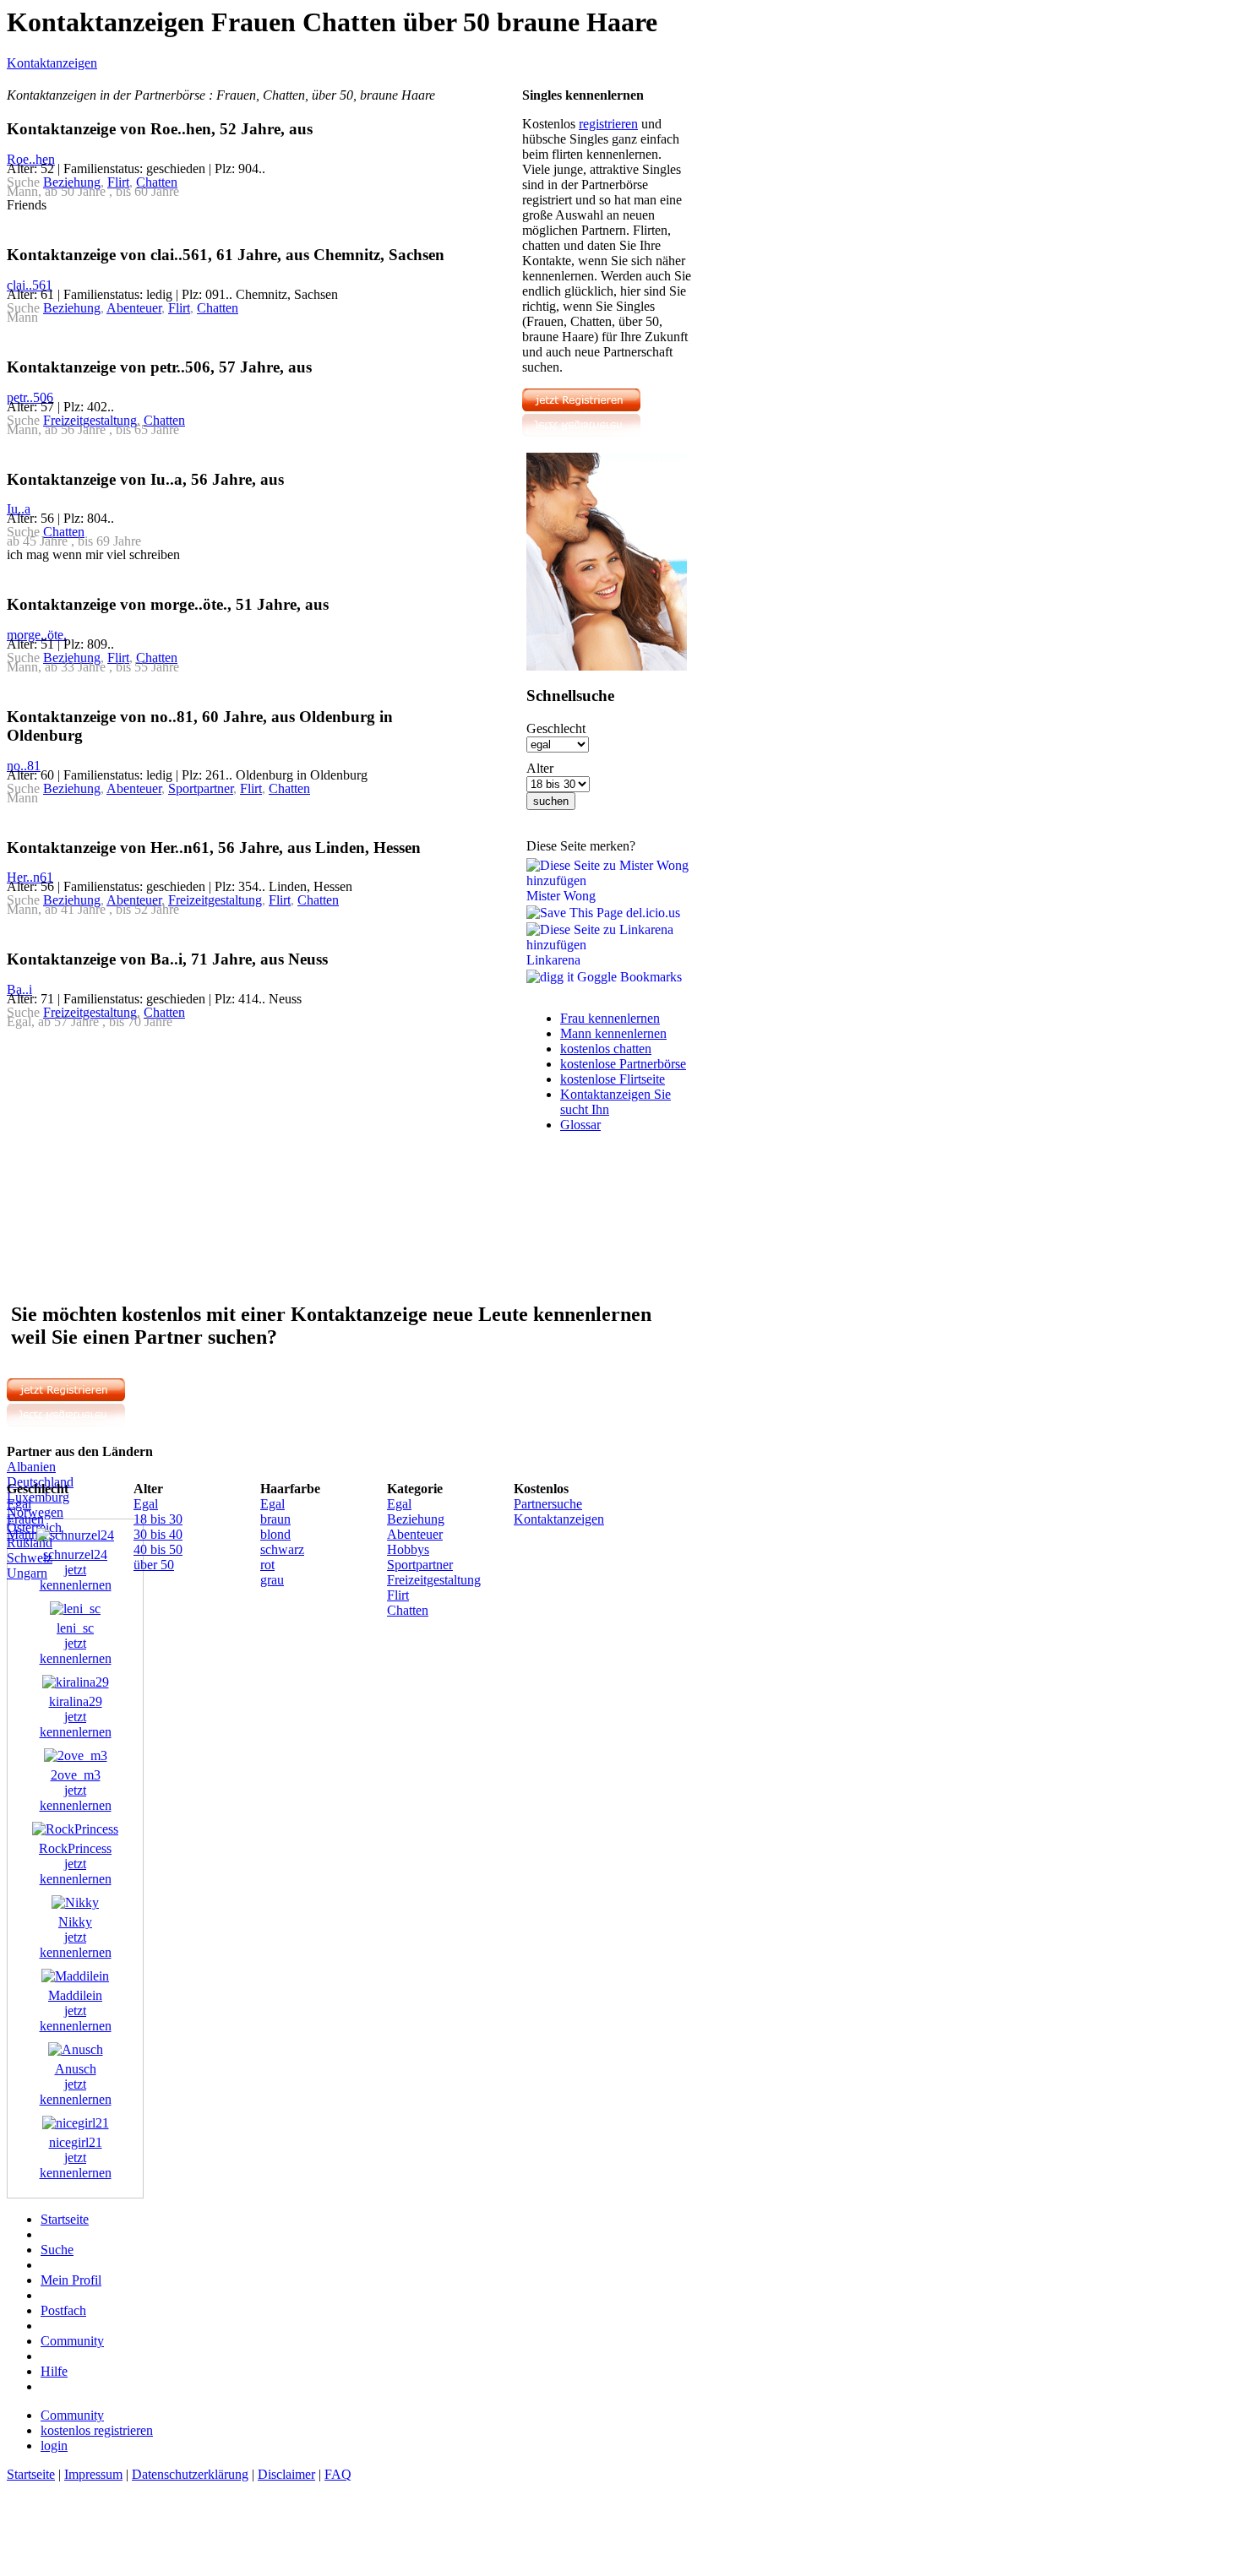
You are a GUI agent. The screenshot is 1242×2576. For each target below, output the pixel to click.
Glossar (580, 1125)
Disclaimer (286, 2474)
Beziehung (72, 182)
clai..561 (30, 285)
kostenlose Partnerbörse (623, 1064)
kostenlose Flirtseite (613, 1079)
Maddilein (75, 1995)
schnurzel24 (75, 1554)
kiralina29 (76, 1701)
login (54, 2446)
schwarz (282, 1549)
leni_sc (75, 1628)
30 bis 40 (158, 1534)
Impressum (93, 2474)
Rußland (30, 1543)
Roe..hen (31, 159)
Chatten (157, 182)
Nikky (75, 1922)
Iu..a (19, 509)
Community (72, 2341)
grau (272, 1580)
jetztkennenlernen (76, 1577)
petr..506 (30, 397)
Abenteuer (134, 308)
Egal (19, 1504)
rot (267, 1565)
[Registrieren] (607, 666)
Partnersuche (548, 1504)
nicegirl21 (76, 2142)
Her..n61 (30, 877)
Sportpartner (201, 788)
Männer (27, 1534)
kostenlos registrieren (97, 2430)
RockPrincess (75, 1848)
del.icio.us (651, 913)
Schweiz (30, 1558)
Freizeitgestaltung (90, 420)
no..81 (24, 766)
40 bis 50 (158, 1549)
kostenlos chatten (606, 1049)
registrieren (608, 124)
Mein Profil (71, 2280)
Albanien (31, 1467)
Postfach (63, 2310)
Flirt (118, 182)
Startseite (65, 2219)
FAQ (338, 2474)
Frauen (25, 1519)
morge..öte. (37, 635)
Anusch (76, 2069)
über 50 (154, 1565)
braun (275, 1519)
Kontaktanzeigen (52, 63)
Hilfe (54, 2371)
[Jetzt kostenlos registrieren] (581, 433)
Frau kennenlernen (610, 1018)
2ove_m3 (76, 1775)
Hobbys (408, 1549)
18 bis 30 (158, 1519)
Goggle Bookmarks (628, 977)
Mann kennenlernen (613, 1033)
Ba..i (19, 989)
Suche (57, 2250)
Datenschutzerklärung (190, 2474)
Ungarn (27, 1573)
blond (275, 1534)
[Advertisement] (149, 1164)
